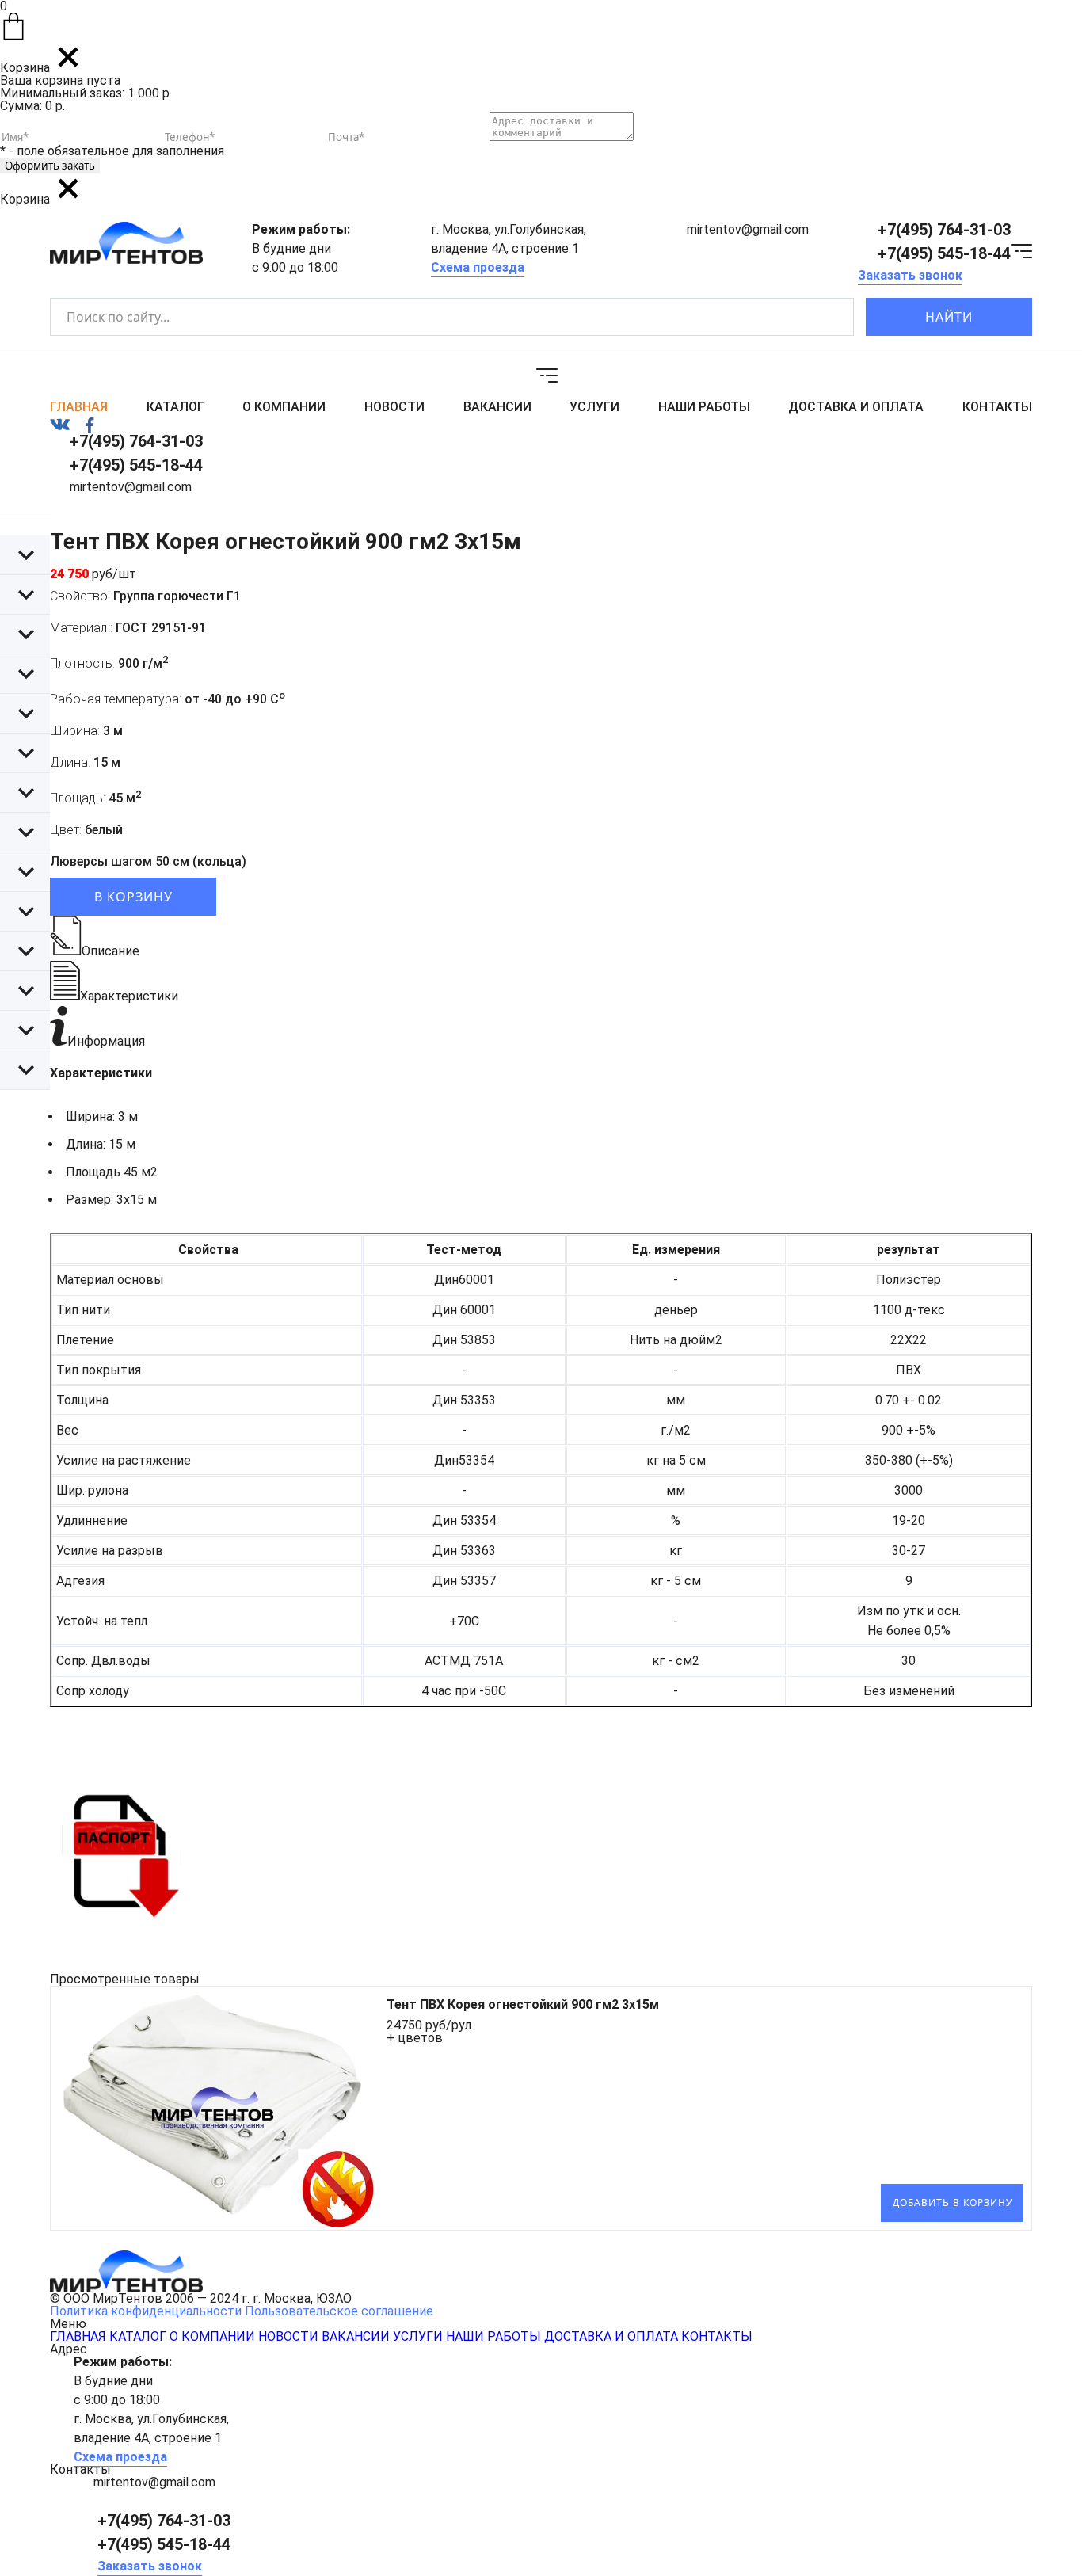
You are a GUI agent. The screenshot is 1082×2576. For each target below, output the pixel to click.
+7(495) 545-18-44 (944, 253)
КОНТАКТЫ (997, 407)
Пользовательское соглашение (339, 2311)
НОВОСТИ (394, 407)
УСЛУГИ (594, 407)
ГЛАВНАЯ (79, 407)
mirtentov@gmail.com (748, 229)
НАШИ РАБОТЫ (704, 407)
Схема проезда (478, 267)
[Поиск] (828, 317)
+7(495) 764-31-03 (944, 230)
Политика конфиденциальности (146, 2311)
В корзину (133, 897)
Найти (949, 317)
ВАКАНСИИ (497, 407)
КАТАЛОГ (175, 407)
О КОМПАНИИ (284, 407)
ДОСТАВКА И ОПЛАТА (856, 407)
